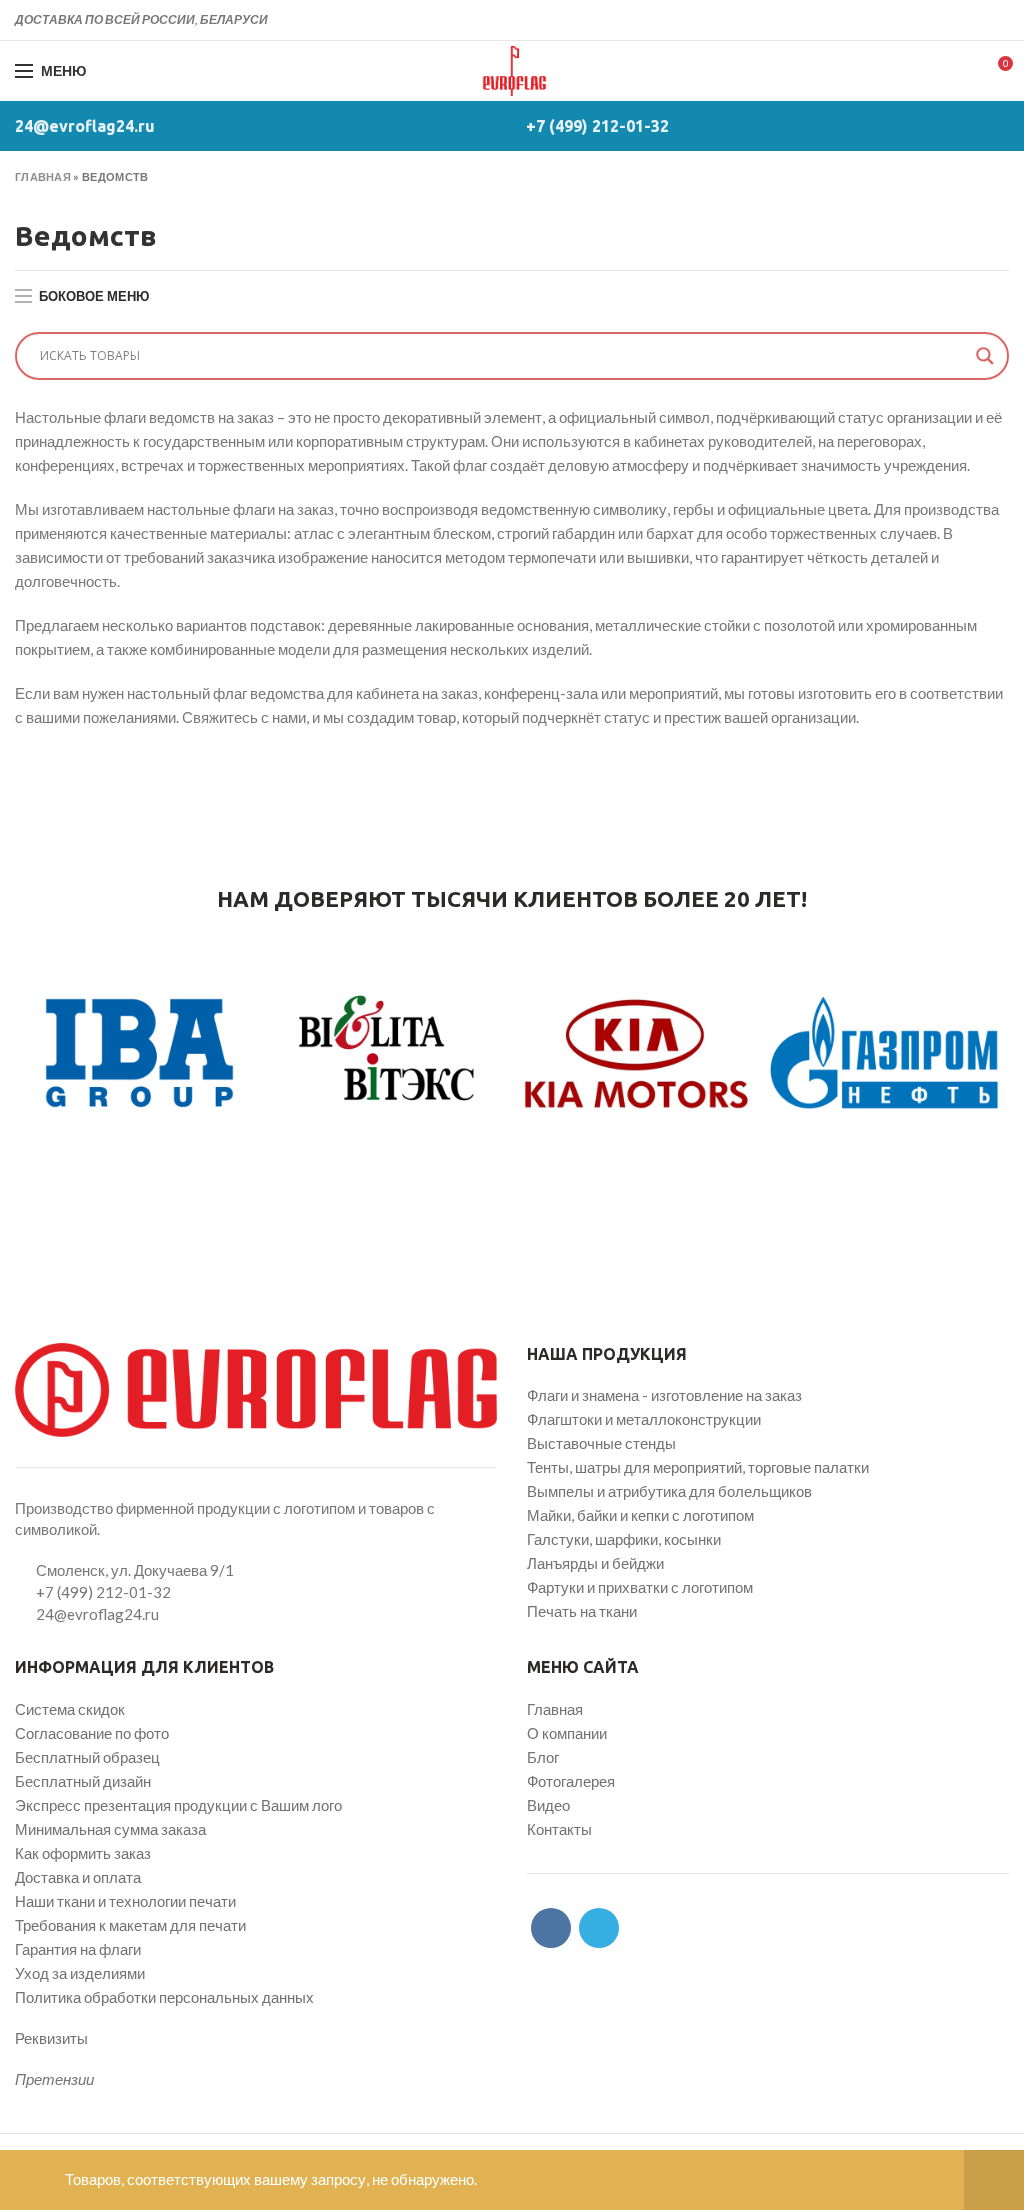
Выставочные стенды (601, 1443)
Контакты (559, 1829)
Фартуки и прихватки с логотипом (640, 1587)
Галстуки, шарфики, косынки (624, 1539)
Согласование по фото (92, 1733)
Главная (43, 176)
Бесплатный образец (87, 1757)
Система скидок (70, 1709)
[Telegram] (997, 20)
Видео (548, 1805)
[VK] (974, 20)
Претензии (54, 2079)
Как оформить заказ (83, 1853)
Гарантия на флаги (78, 1949)
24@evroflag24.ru (85, 126)
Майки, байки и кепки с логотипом (640, 1515)
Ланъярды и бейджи (595, 1563)
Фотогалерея (571, 1781)
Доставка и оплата (78, 1877)
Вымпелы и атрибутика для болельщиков (669, 1491)
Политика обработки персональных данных (164, 1997)
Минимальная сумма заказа (110, 1829)
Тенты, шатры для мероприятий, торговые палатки (698, 1467)
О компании (567, 1733)
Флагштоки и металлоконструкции (644, 1419)
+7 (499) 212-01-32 (597, 126)
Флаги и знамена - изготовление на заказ (664, 1395)
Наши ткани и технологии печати (125, 1901)
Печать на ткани (582, 1611)
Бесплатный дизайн (83, 1781)
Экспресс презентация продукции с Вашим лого (178, 1805)
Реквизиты (51, 2038)
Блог (543, 1757)
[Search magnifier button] (985, 356)
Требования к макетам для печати (130, 1925)
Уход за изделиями (80, 1973)
